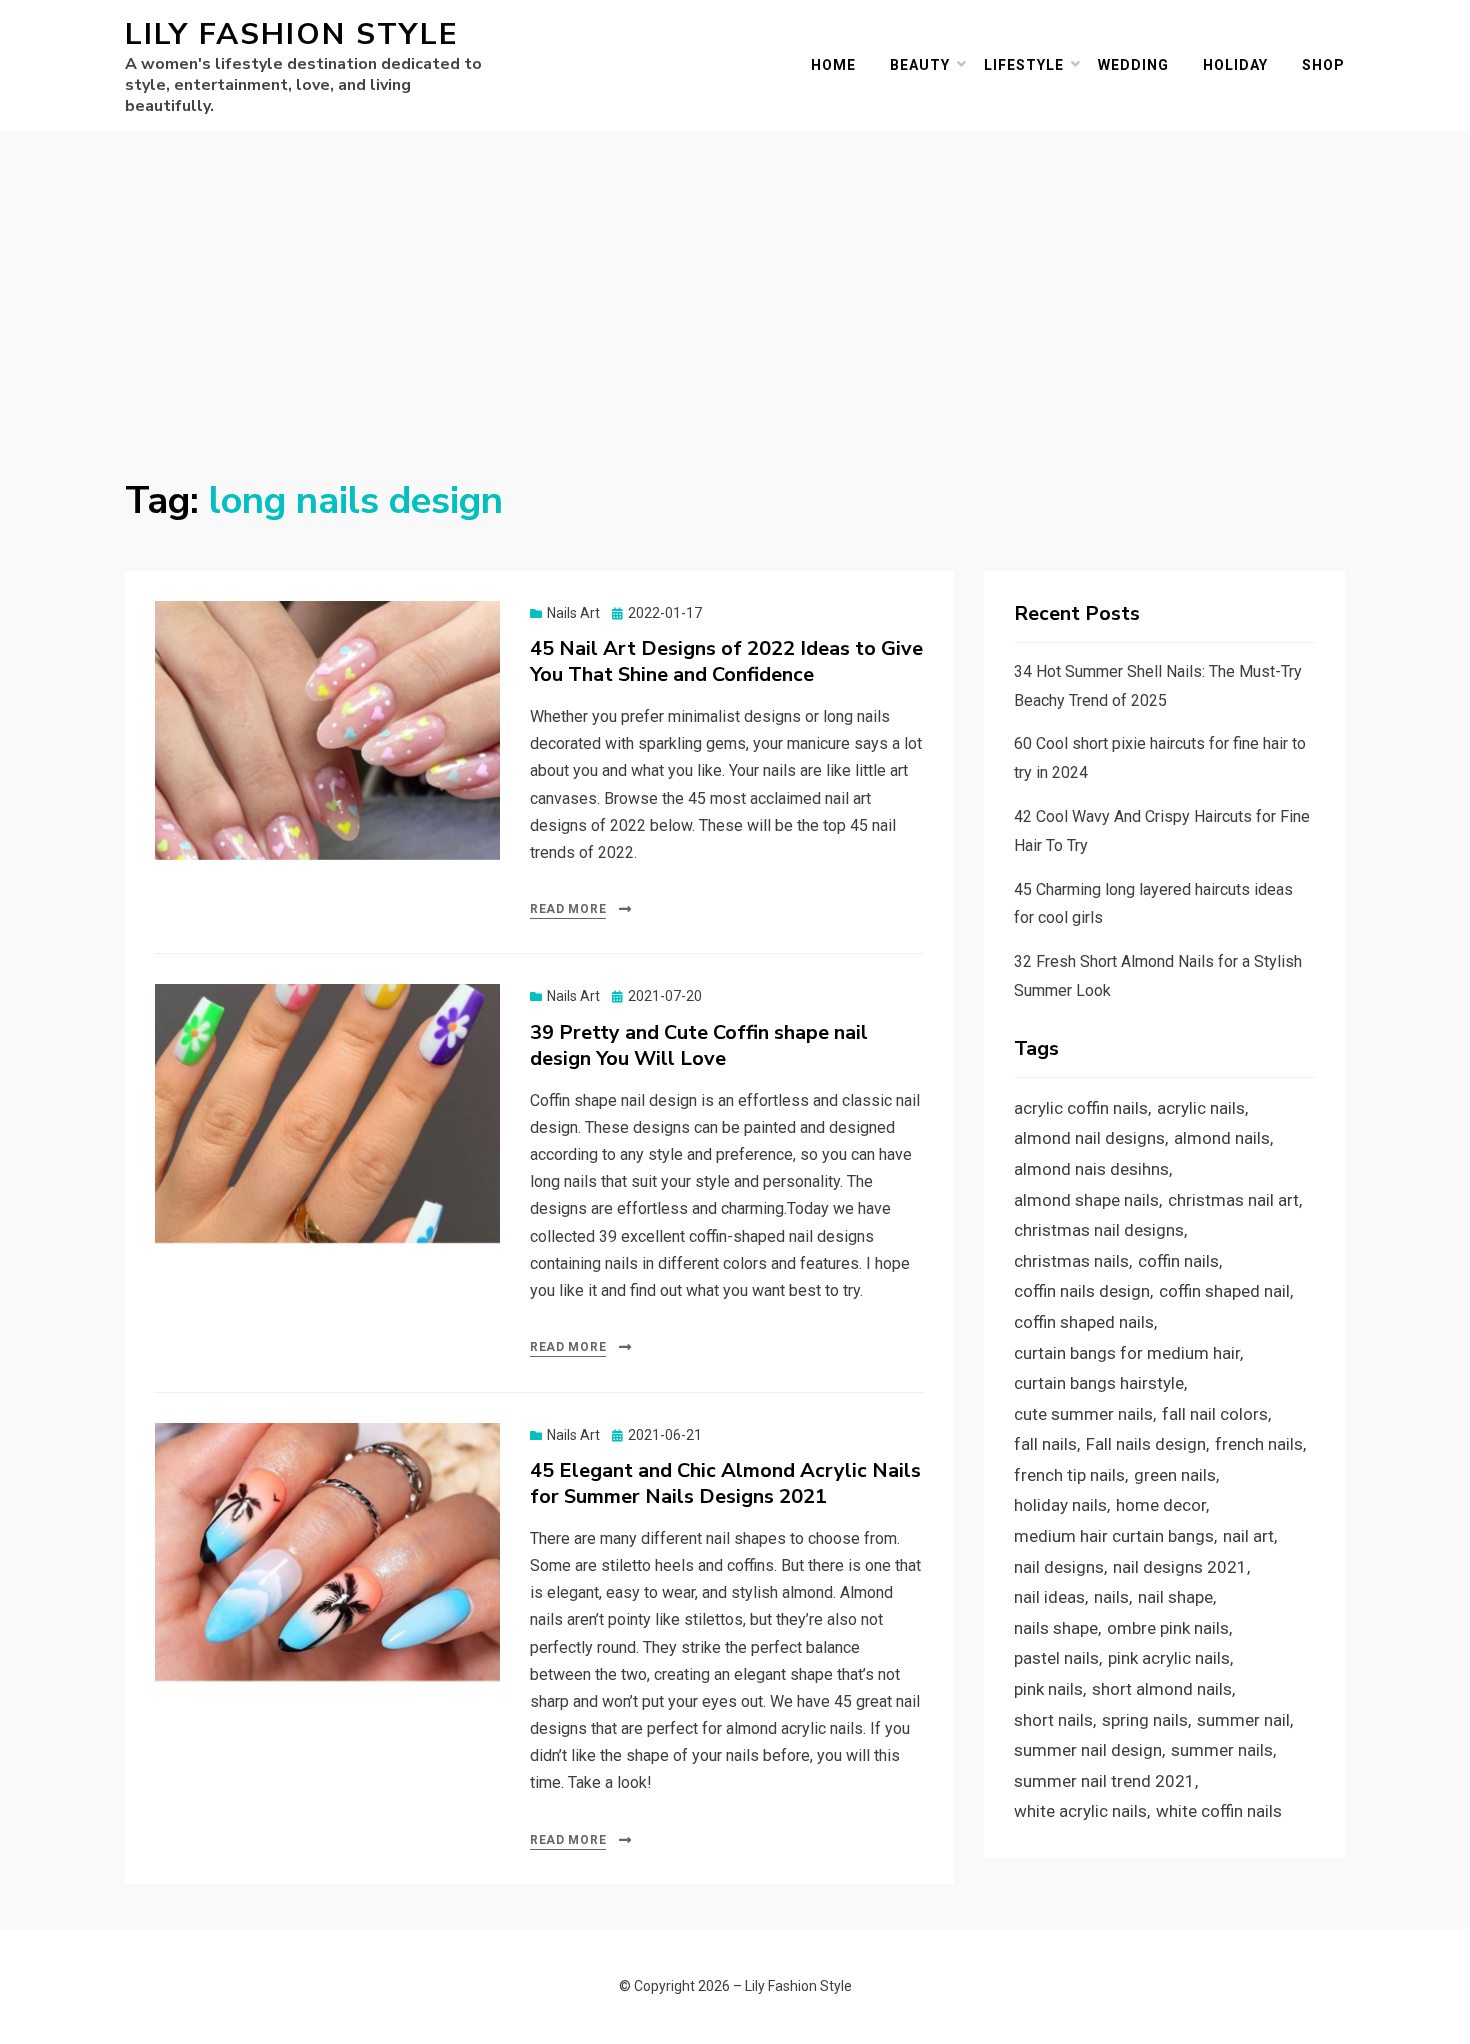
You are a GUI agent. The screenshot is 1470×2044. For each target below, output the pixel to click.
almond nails (1222, 1138)
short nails (1053, 1720)
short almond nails (1162, 1689)
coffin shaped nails (1084, 1322)
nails (1111, 1597)
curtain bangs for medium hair (1127, 1353)
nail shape (1175, 1597)
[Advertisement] (735, 281)
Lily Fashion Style (292, 34)
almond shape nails (1086, 1200)
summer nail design (1088, 1750)
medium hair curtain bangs (1114, 1536)
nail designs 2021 (1180, 1567)
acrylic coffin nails (1081, 1108)
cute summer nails (1083, 1414)
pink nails (1048, 1689)
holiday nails (1060, 1505)
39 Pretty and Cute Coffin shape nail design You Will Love (699, 1045)
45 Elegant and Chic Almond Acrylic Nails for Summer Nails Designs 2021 (725, 1483)
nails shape (1056, 1628)
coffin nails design (1082, 1291)
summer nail (1243, 1720)
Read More (568, 909)
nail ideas (1049, 1597)
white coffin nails (1219, 1811)
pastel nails (1056, 1658)
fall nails (1045, 1444)
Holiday (1235, 65)
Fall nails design (1146, 1444)
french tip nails (1069, 1475)
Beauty (920, 65)
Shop (1323, 65)
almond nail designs (1089, 1138)
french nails (1259, 1444)
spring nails (1145, 1720)
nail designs (1059, 1567)
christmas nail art (1233, 1200)
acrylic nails (1201, 1108)
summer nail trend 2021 (1104, 1781)
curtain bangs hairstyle (1099, 1383)
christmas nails (1071, 1261)
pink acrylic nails (1169, 1658)
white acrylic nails (1080, 1811)
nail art (1248, 1536)
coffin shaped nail (1224, 1291)
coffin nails (1178, 1261)
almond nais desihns (1091, 1169)
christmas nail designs (1099, 1230)
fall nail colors (1215, 1414)
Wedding (1133, 65)
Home (833, 65)
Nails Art (573, 613)
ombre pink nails (1168, 1628)
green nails (1175, 1475)
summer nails (1222, 1750)
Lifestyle (1024, 65)
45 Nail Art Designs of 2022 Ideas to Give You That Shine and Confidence (726, 661)
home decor (1161, 1505)
